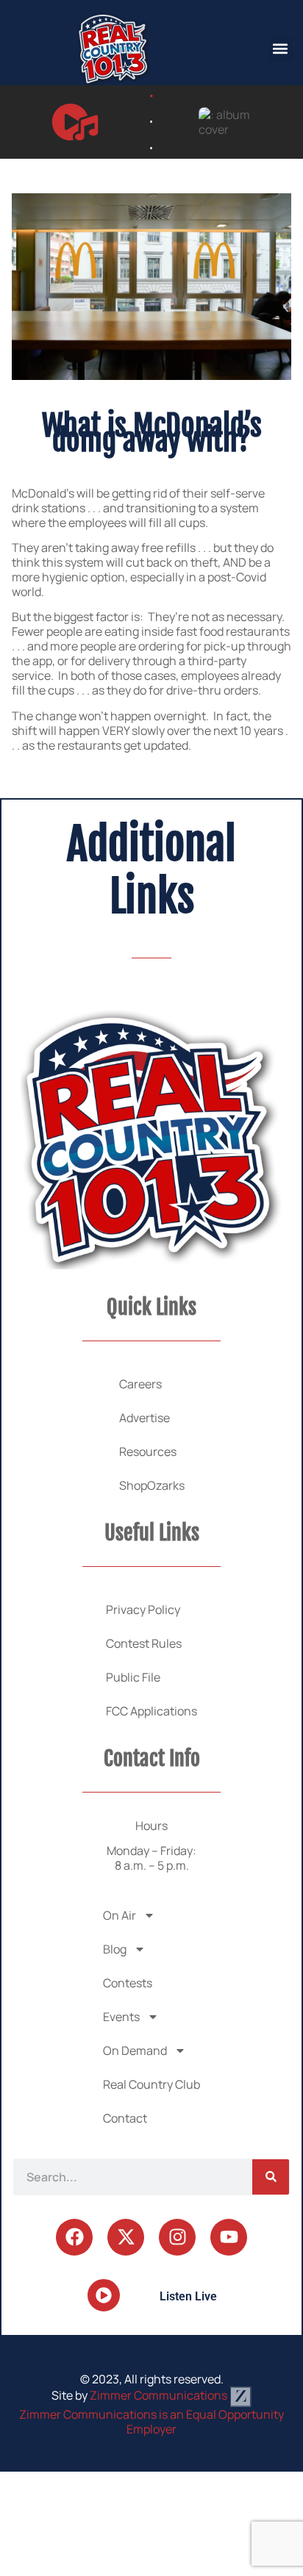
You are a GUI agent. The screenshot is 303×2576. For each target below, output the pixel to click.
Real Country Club (151, 2084)
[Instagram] (177, 2237)
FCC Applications (151, 1711)
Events (121, 2017)
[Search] (271, 2177)
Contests (128, 1983)
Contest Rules (144, 1643)
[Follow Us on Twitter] (126, 2237)
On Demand (135, 2051)
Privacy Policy (143, 1610)
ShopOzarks (152, 1485)
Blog (115, 1949)
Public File (133, 1677)
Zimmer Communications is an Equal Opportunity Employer (151, 2422)
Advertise (145, 1418)
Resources (148, 1452)
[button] (281, 49)
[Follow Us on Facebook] (74, 2237)
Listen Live (188, 2296)
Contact (125, 2118)
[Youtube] (229, 2237)
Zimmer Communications (160, 2395)
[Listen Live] (75, 122)
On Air (120, 1915)
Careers (140, 1384)
